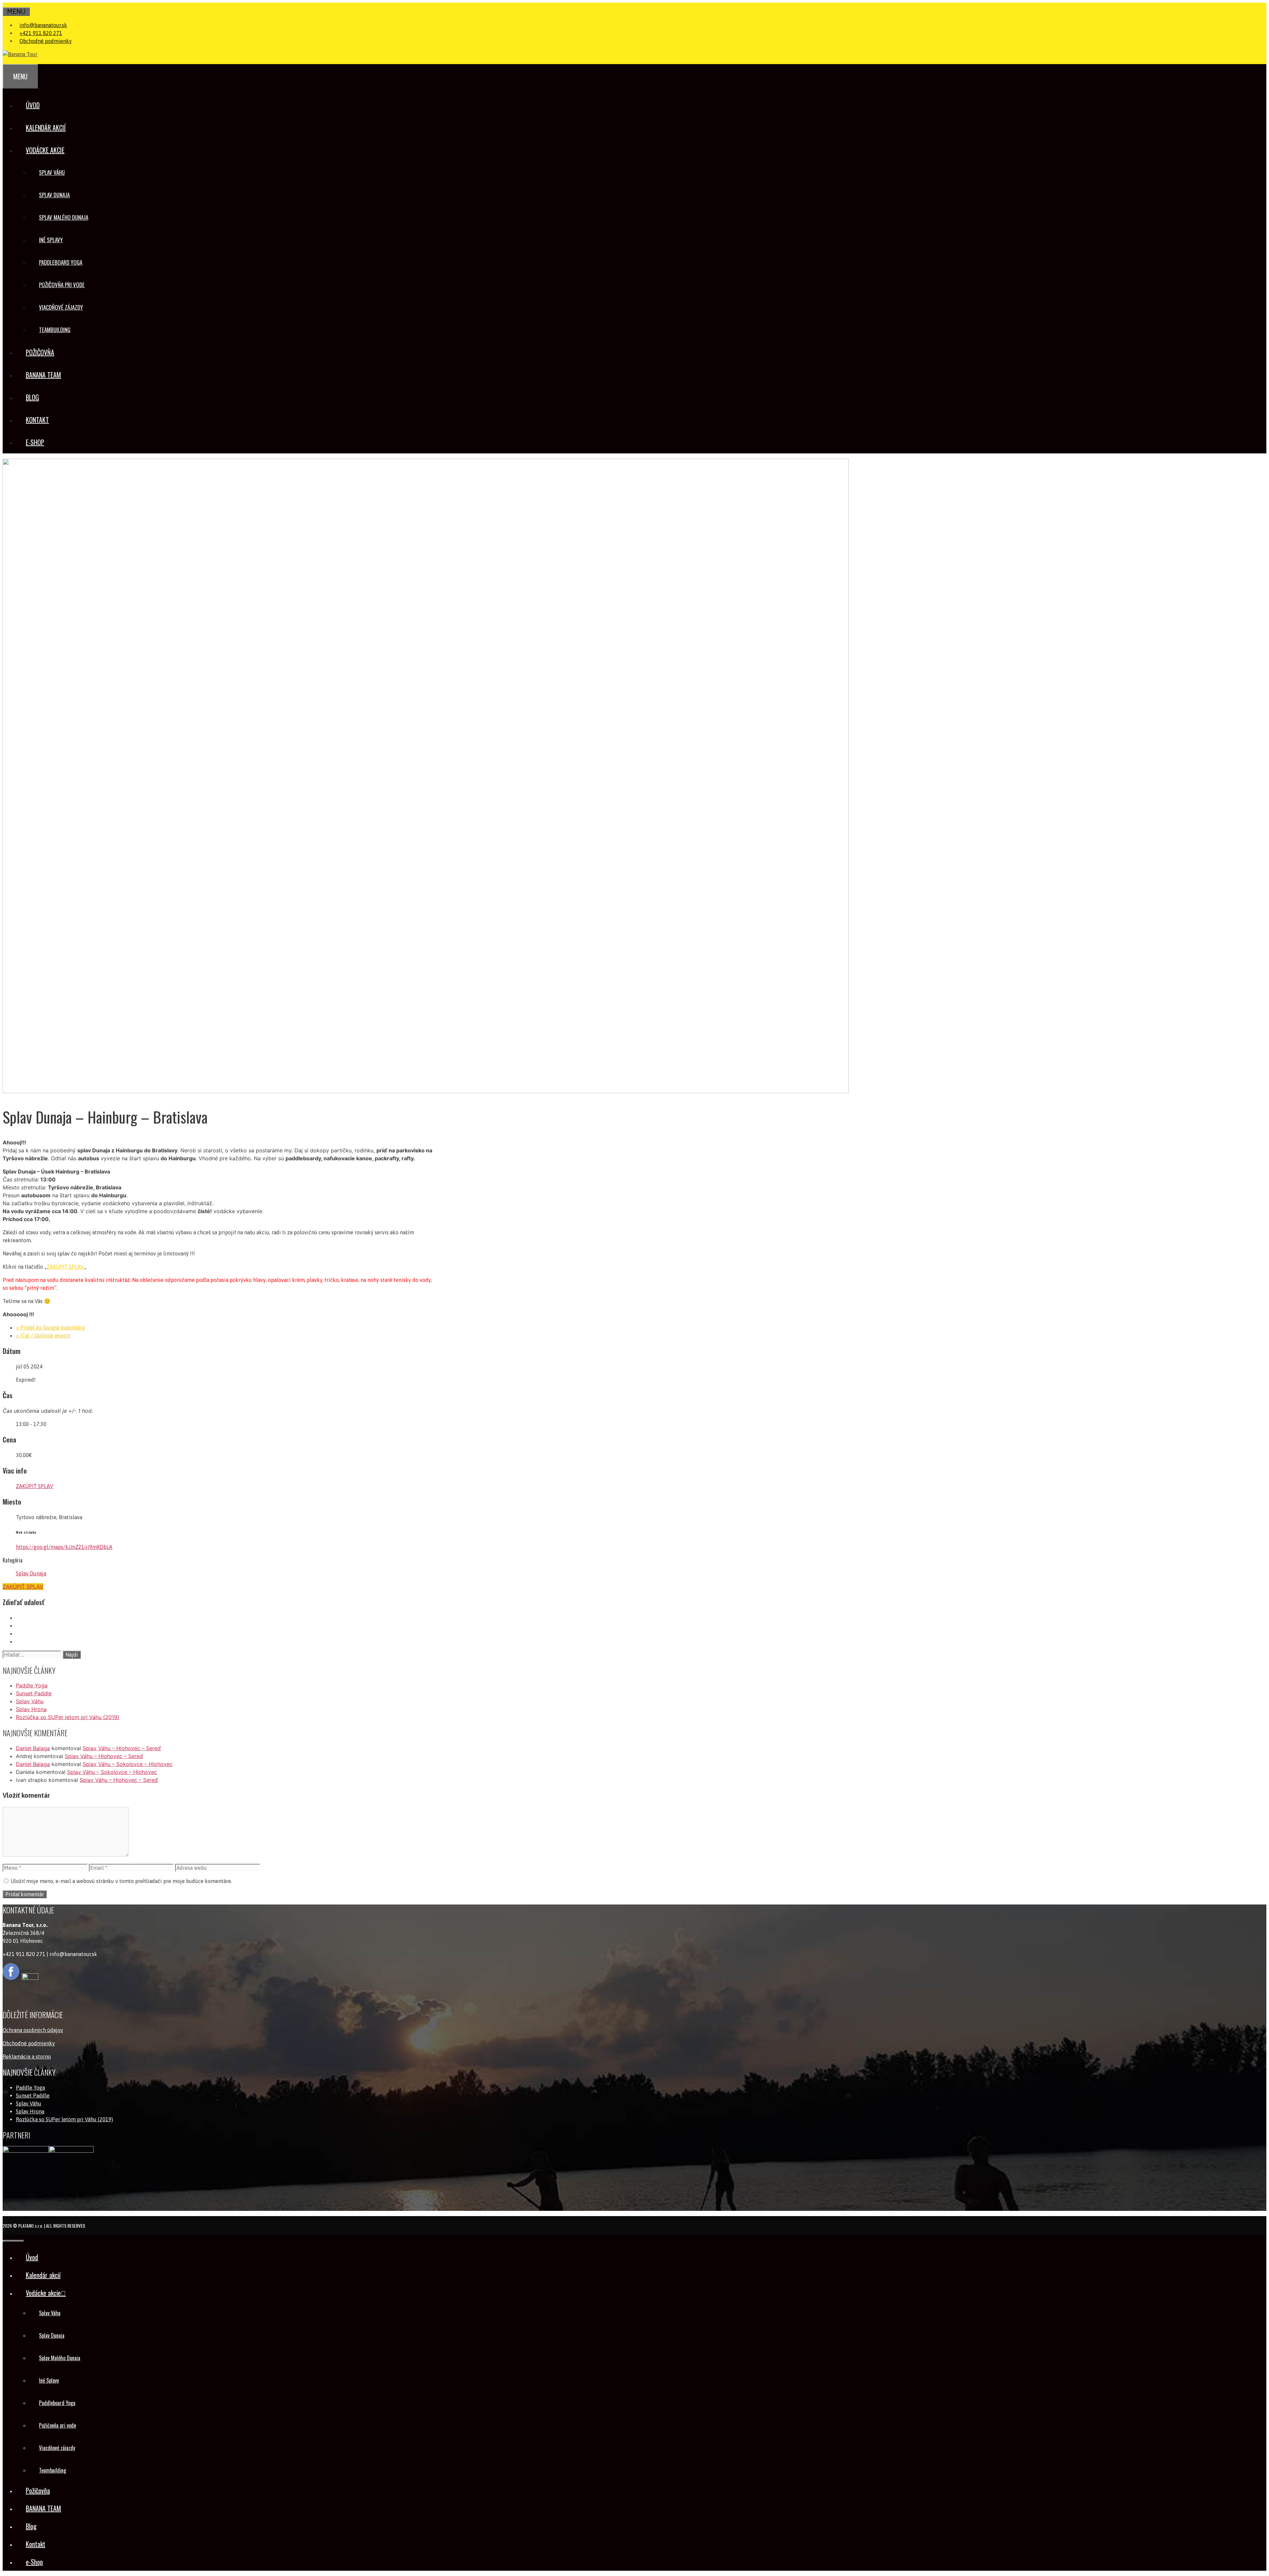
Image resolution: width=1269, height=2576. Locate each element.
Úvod (33, 105)
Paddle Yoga (32, 1685)
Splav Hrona (31, 1709)
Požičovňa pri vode (62, 285)
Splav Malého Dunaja (64, 217)
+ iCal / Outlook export (43, 1335)
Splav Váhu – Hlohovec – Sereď (122, 1748)
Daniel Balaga (33, 1748)
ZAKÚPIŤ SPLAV (65, 1267)
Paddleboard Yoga (61, 262)
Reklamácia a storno (27, 2057)
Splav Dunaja (54, 195)
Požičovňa (40, 352)
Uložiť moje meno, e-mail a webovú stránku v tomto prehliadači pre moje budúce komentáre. (121, 1881)
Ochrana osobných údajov (33, 2030)
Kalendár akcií (46, 128)
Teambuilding (55, 330)
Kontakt (37, 420)
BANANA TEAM (43, 375)
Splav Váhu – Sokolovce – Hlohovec (128, 1764)
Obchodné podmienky (46, 41)
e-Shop (35, 442)
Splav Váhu (52, 172)
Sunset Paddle (34, 1693)
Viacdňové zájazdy (61, 307)
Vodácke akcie (45, 150)
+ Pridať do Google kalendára (50, 1327)
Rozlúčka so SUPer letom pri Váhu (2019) (68, 1717)
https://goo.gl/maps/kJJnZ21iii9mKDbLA (64, 1547)
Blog (32, 397)
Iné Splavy (51, 240)
